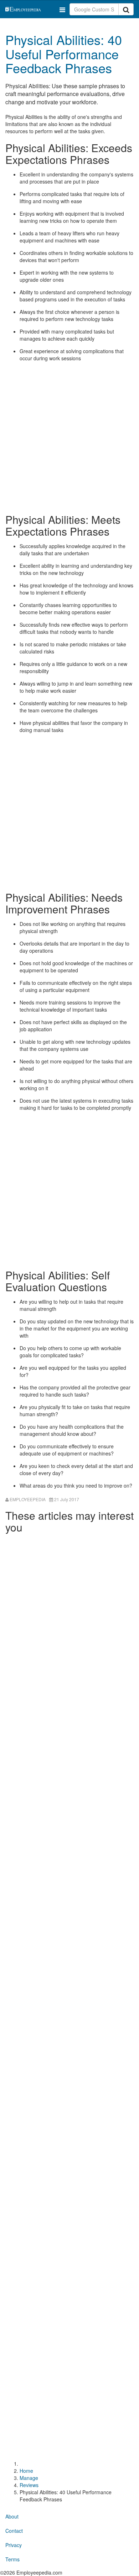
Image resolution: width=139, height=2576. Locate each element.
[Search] (126, 9)
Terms (12, 2559)
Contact (14, 2531)
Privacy (14, 2545)
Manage (29, 2478)
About (12, 2516)
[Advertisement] (69, 437)
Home (26, 2471)
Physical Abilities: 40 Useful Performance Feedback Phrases (64, 54)
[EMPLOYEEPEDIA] (31, 8)
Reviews (29, 2485)
